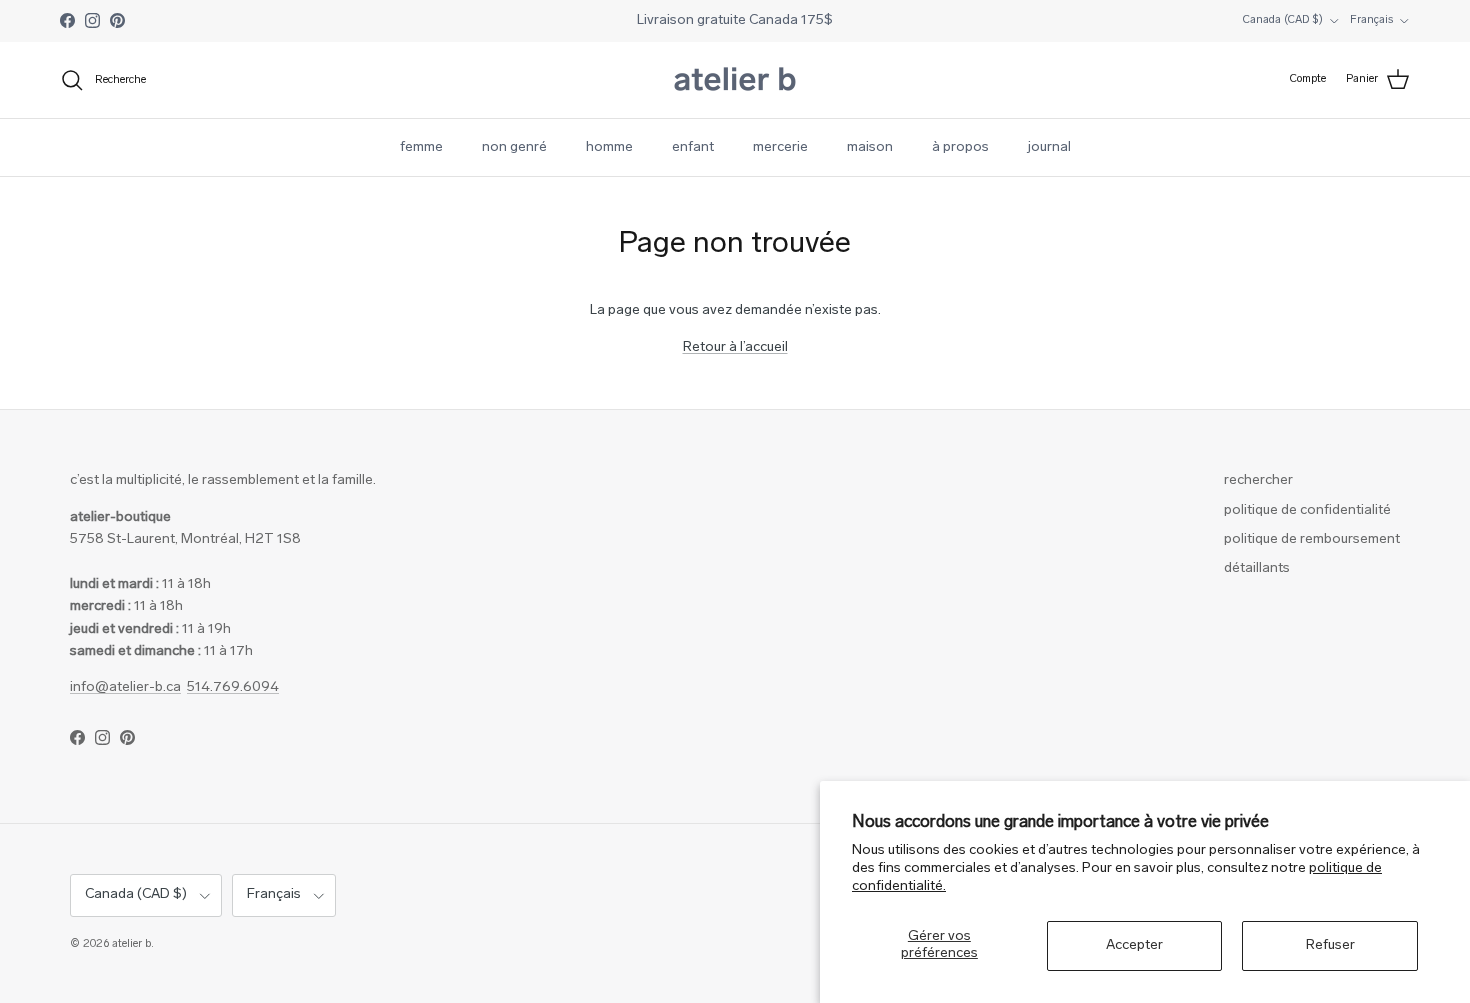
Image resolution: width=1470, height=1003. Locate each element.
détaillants (1257, 568)
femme (421, 147)
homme (609, 147)
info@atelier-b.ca (125, 687)
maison (870, 147)
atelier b (131, 944)
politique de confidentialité (1307, 510)
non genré (514, 147)
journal (1049, 147)
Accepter (1134, 945)
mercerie (780, 147)
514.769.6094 (233, 687)
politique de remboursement (1312, 539)
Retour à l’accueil (735, 347)
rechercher (1258, 480)
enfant (693, 147)
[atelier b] (735, 80)
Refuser (1330, 945)
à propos (960, 147)
